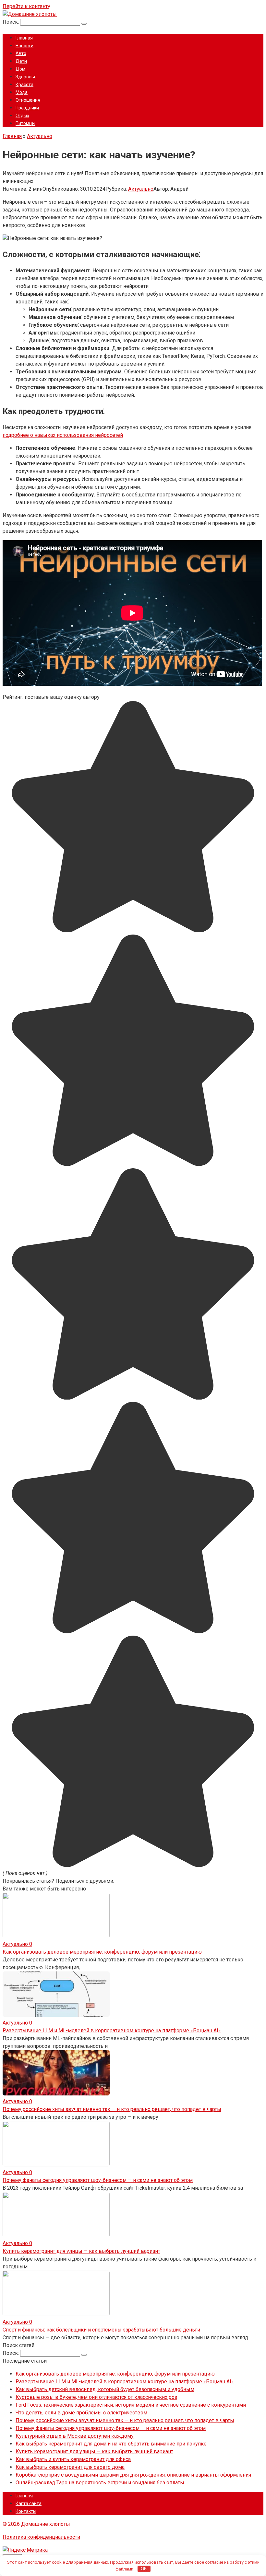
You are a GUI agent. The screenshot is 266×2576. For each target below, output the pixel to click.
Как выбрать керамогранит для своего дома (70, 2467)
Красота (24, 85)
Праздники (27, 108)
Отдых (22, 116)
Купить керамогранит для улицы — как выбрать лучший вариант (81, 2251)
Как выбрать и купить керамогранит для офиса (73, 2459)
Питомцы (25, 123)
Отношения (28, 100)
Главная (24, 38)
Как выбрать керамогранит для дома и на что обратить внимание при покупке (111, 2444)
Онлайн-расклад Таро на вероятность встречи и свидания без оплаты (100, 2483)
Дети (21, 61)
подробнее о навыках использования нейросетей (63, 435)
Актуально (141, 189)
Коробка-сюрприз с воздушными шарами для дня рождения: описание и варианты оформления (133, 2475)
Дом (20, 69)
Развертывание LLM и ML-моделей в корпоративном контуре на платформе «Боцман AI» (112, 2031)
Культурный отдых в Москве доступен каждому (75, 2436)
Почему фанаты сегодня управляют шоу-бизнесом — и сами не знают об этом (98, 2180)
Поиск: (11, 22)
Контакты (26, 2511)
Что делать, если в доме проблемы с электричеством (81, 2413)
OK (144, 2569)
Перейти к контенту (26, 6)
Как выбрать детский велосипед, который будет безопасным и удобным (105, 2389)
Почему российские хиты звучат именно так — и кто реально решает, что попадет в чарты (112, 2109)
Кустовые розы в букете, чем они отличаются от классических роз (96, 2397)
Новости (24, 46)
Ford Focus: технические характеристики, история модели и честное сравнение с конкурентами (131, 2405)
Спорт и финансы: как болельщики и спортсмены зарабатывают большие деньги (101, 2330)
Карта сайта (29, 2503)
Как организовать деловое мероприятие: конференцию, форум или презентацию (102, 1952)
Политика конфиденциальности (41, 2537)
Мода (22, 92)
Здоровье (26, 77)
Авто (21, 53)
